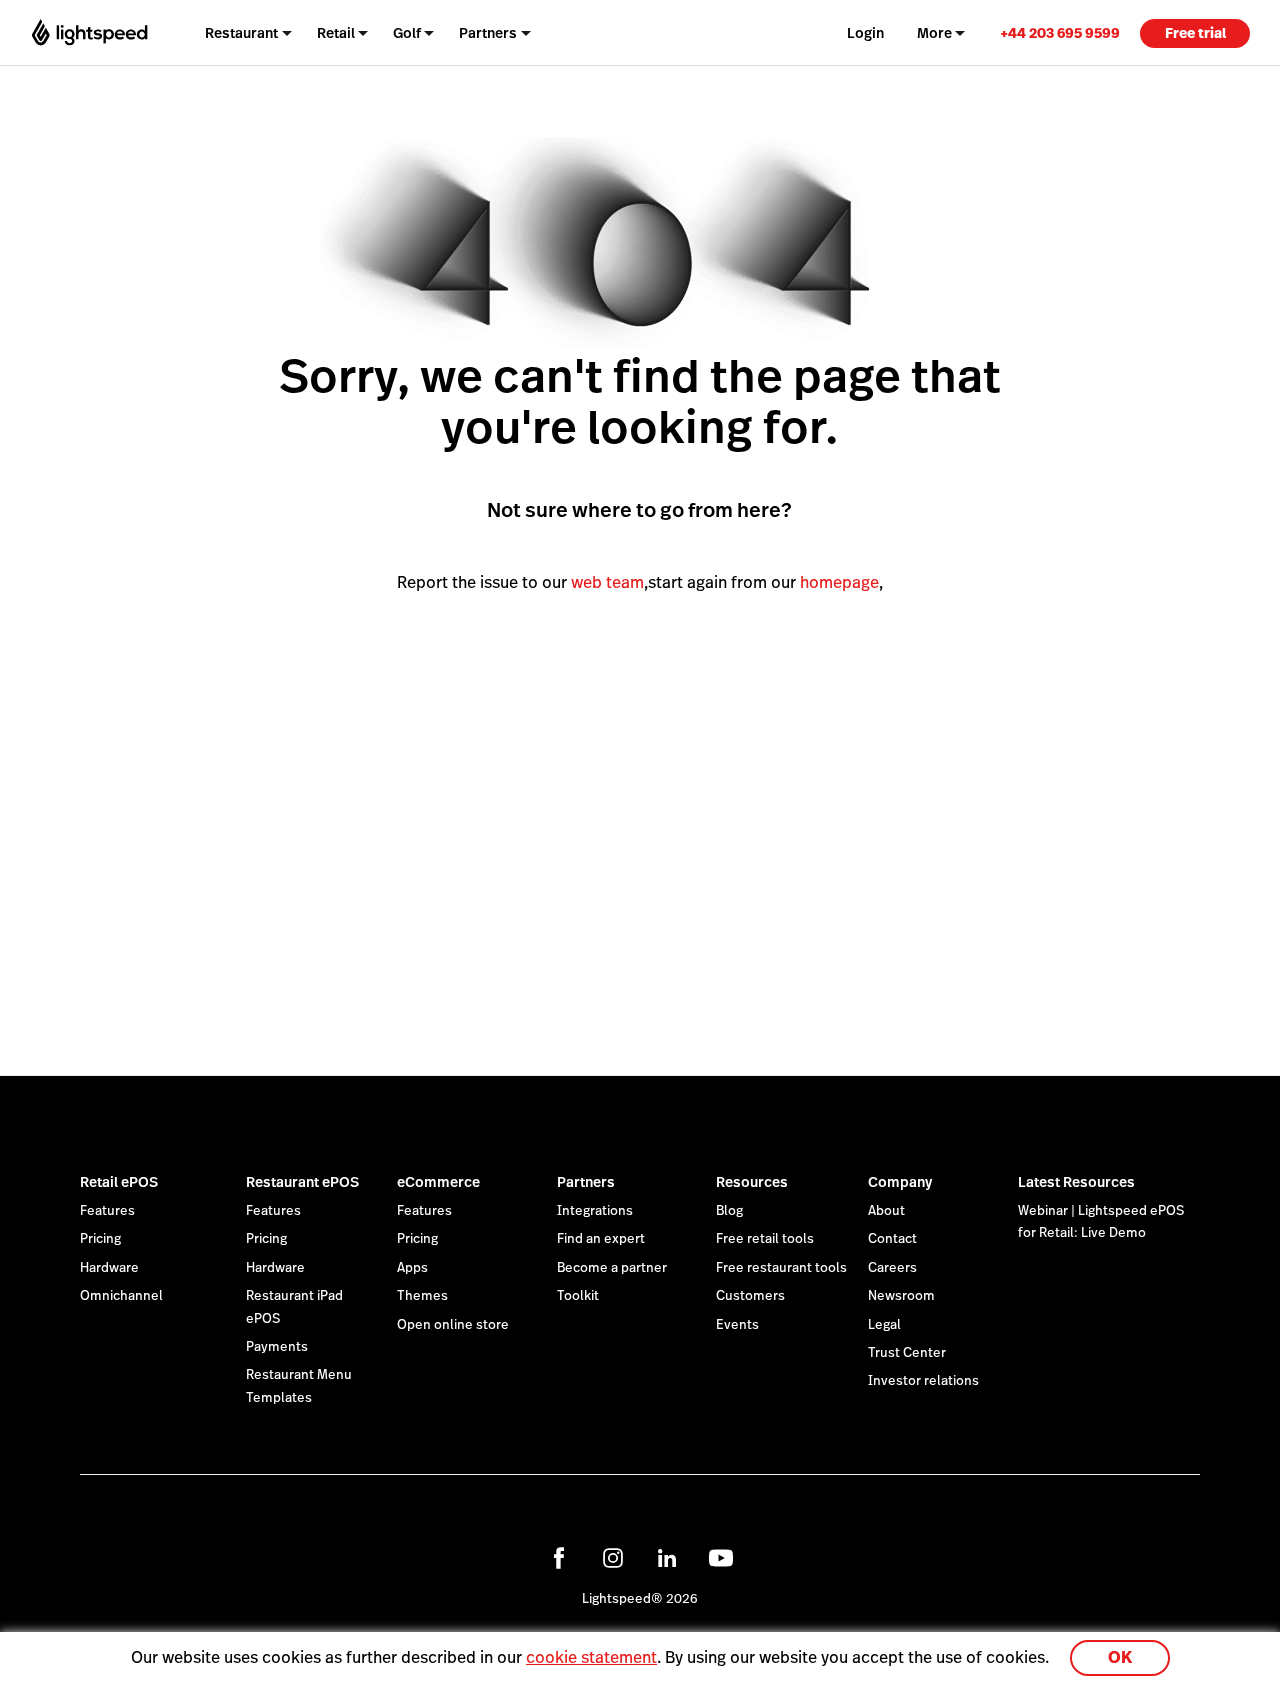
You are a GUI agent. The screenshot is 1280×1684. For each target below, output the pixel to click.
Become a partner (612, 1268)
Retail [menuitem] (336, 33)
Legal (884, 1325)
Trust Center (907, 1353)
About (886, 1211)
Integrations (595, 1211)
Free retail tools (765, 1239)
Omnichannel (121, 1296)
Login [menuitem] (865, 33)
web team (607, 582)
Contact (892, 1239)
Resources (752, 1182)
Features (107, 1211)
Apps (412, 1268)
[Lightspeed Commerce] (89, 33)
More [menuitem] (934, 33)
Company (900, 1182)
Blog (729, 1211)
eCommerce (438, 1182)
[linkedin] (667, 1558)
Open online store (453, 1325)
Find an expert (601, 1239)
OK (1120, 1657)
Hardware (109, 1268)
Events (737, 1325)
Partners (586, 1182)
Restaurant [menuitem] (241, 33)
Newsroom (901, 1296)
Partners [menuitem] (488, 33)
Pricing (100, 1239)
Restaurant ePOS (302, 1182)
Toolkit (578, 1296)
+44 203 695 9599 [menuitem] (1060, 33)
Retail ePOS (119, 1182)
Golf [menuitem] (407, 33)
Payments (277, 1347)
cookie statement (591, 1657)
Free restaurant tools (781, 1268)
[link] (1060, 32)
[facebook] (559, 1558)
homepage (839, 582)
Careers (892, 1268)
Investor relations (923, 1381)
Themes (422, 1296)
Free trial (1195, 33)
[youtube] (721, 1558)
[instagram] (613, 1558)
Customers (750, 1296)
